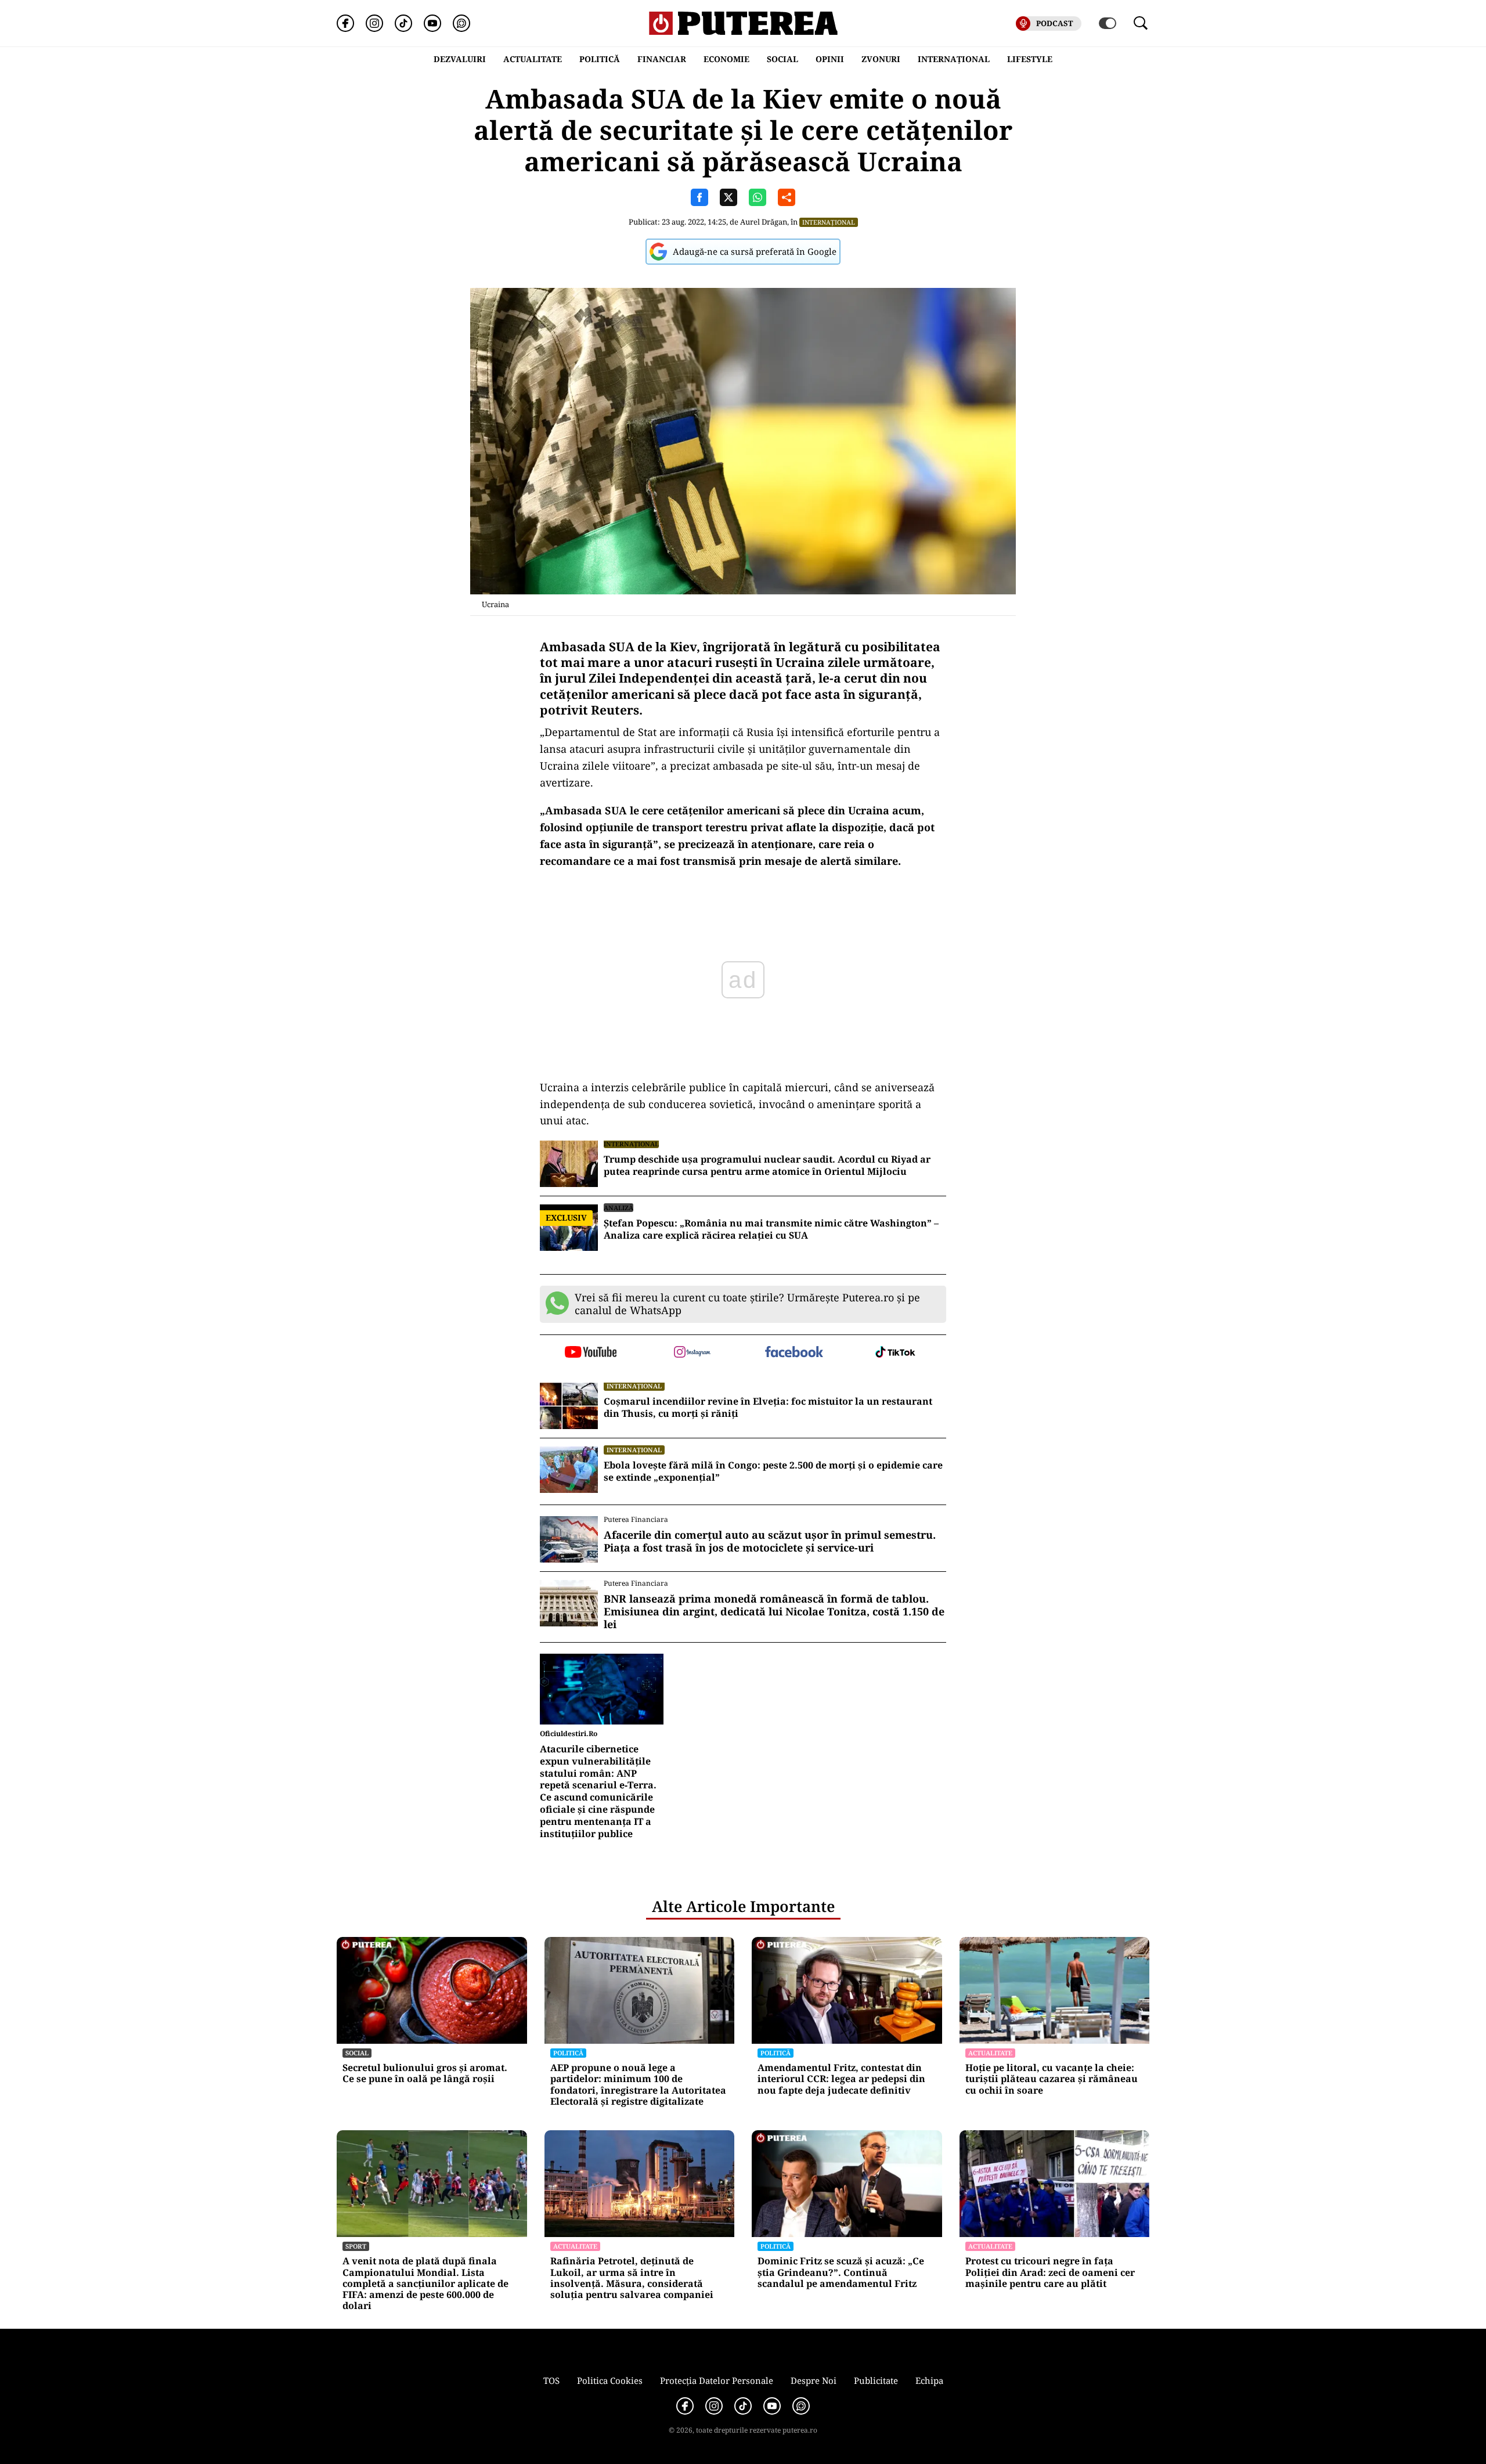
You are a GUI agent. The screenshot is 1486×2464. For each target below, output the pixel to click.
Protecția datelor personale (717, 2380)
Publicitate (876, 2380)
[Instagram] (374, 23)
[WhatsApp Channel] (461, 23)
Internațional (829, 222)
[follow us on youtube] (591, 1353)
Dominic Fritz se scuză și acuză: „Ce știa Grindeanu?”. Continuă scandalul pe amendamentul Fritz (841, 2272)
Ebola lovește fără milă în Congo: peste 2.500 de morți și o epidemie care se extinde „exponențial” (773, 1471)
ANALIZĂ (618, 1208)
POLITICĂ (600, 59)
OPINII (830, 59)
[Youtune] (432, 23)
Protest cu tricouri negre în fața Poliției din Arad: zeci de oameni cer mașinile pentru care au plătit (1050, 2272)
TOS (551, 2380)
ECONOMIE (726, 59)
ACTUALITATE (533, 59)
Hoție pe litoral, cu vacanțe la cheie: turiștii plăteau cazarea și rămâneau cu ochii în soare (1052, 2079)
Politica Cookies (610, 2380)
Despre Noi (814, 2380)
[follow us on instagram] (692, 1353)
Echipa (929, 2380)
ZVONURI (881, 59)
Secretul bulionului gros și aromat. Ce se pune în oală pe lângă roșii (425, 2073)
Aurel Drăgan (764, 222)
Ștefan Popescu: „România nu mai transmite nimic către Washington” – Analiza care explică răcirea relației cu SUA (771, 1229)
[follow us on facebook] (794, 1353)
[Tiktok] (403, 23)
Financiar (662, 59)
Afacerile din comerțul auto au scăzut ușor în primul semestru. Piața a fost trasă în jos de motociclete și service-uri (770, 1541)
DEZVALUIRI (460, 59)
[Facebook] (345, 23)
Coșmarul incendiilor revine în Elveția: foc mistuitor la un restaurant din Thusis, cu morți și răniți (768, 1408)
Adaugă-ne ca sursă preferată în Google (755, 251)
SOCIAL (782, 59)
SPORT (356, 2246)
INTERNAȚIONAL (954, 59)
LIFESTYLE (1030, 59)
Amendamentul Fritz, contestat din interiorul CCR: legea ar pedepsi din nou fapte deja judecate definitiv (841, 2079)
